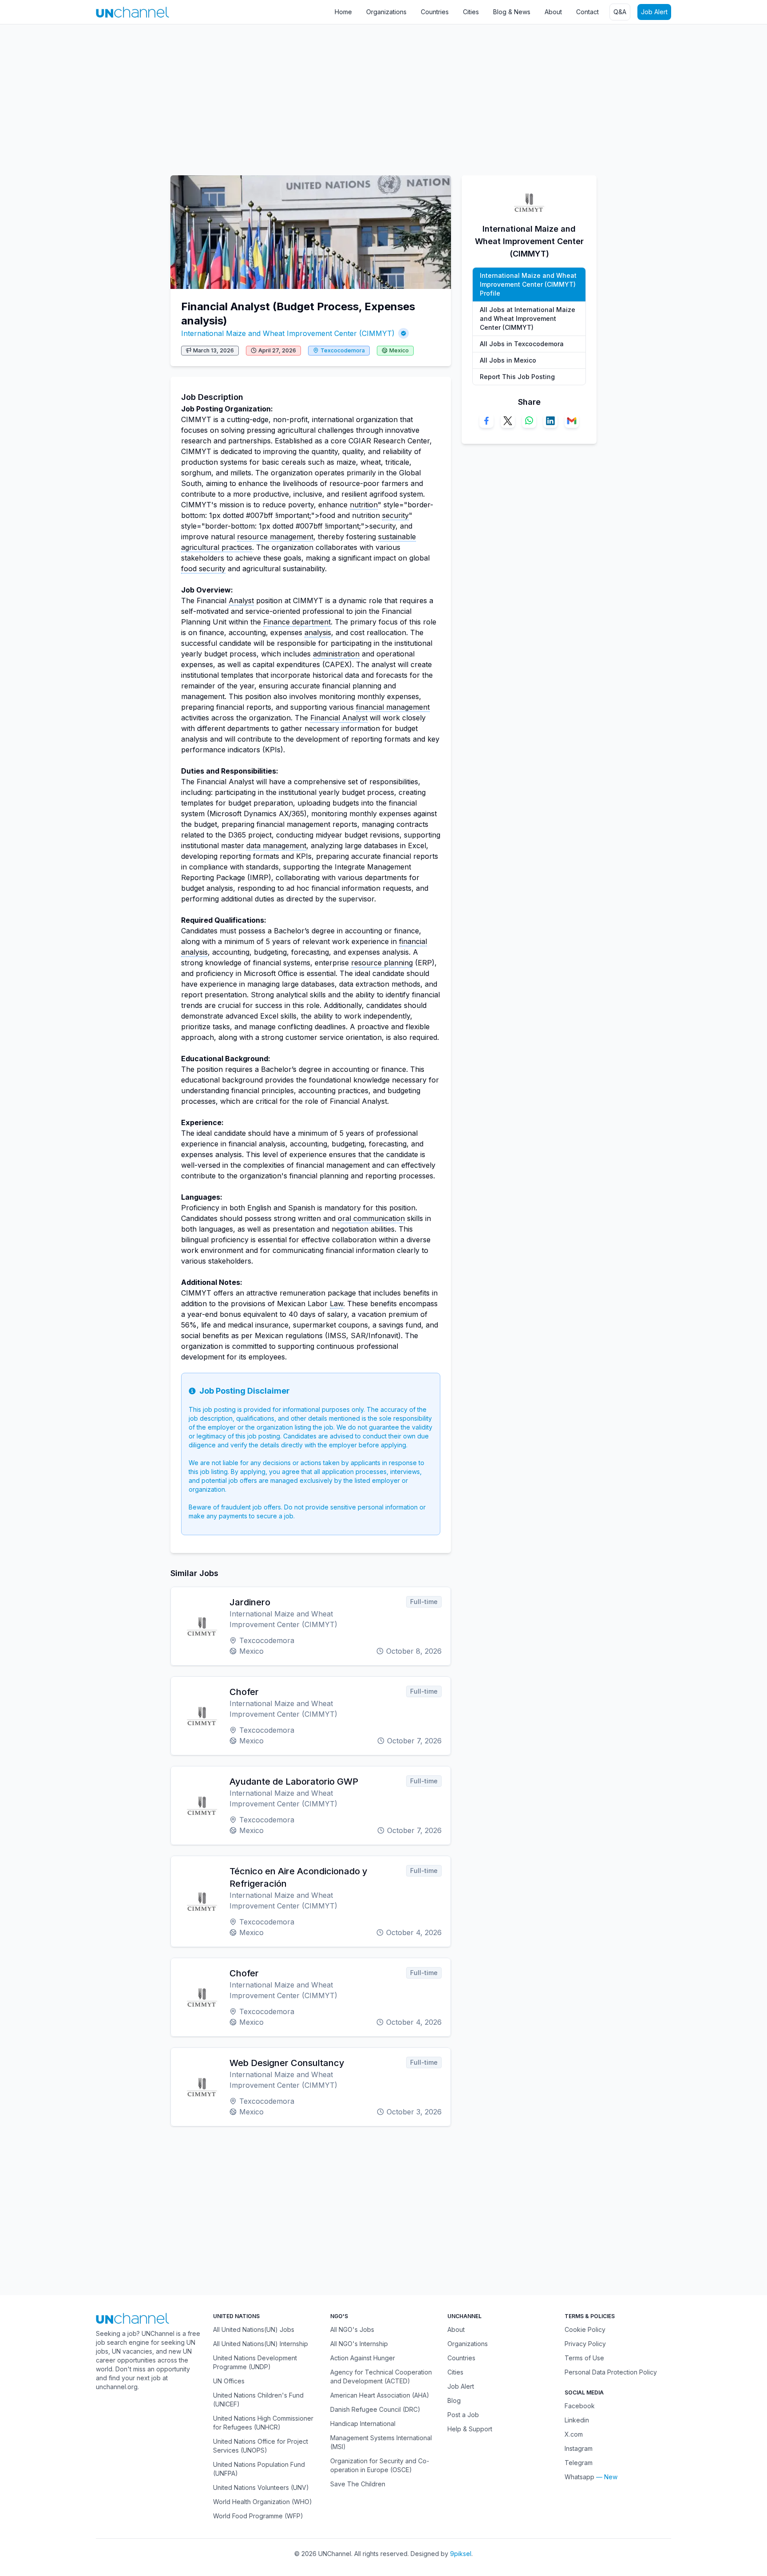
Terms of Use (584, 2358)
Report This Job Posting (517, 377)
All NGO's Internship (359, 2344)
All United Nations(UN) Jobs (254, 2329)
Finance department (297, 622)
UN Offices (229, 2381)
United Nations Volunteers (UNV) (261, 2487)
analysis (318, 632)
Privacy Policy (585, 2344)
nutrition (364, 505)
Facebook (580, 2406)
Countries (435, 12)
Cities (471, 12)
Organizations (386, 12)
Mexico (399, 350)
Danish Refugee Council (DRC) (375, 2409)
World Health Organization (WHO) (263, 2502)
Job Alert (654, 12)
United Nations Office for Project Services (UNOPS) (261, 2446)
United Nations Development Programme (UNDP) (255, 2362)
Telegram (579, 2463)
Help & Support (470, 2429)
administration (336, 654)
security (395, 515)
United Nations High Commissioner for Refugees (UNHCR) (263, 2423)
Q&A (620, 12)
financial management (393, 707)
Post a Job (463, 2415)
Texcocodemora (343, 350)
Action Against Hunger (363, 2358)
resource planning (382, 963)
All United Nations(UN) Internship (261, 2344)
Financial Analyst (339, 718)
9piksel (461, 2554)
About (553, 12)
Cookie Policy (585, 2329)
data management (276, 845)
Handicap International (363, 2424)
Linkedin (577, 2420)
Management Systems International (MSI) (381, 2442)
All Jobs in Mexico (508, 360)
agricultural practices (217, 547)
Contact (587, 12)
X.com (574, 2434)
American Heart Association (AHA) (380, 2395)
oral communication (371, 1218)
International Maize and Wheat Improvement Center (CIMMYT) (288, 333)
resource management (275, 537)
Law (336, 1304)
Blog (454, 2400)
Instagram (579, 2448)
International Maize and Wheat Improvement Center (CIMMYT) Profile (528, 284)
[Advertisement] (266, 95)
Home (343, 12)
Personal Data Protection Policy (611, 2372)
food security (203, 569)
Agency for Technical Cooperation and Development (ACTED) (381, 2376)
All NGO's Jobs (352, 2329)
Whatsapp (579, 2477)
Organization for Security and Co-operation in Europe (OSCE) (380, 2465)
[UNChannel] (132, 12)
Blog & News (512, 12)
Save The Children (358, 2484)
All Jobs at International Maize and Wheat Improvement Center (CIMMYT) (528, 318)
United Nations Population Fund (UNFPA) (259, 2469)
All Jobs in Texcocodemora (522, 344)
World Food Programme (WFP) (258, 2516)
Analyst (241, 601)
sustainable (397, 537)
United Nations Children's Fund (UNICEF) (258, 2400)
